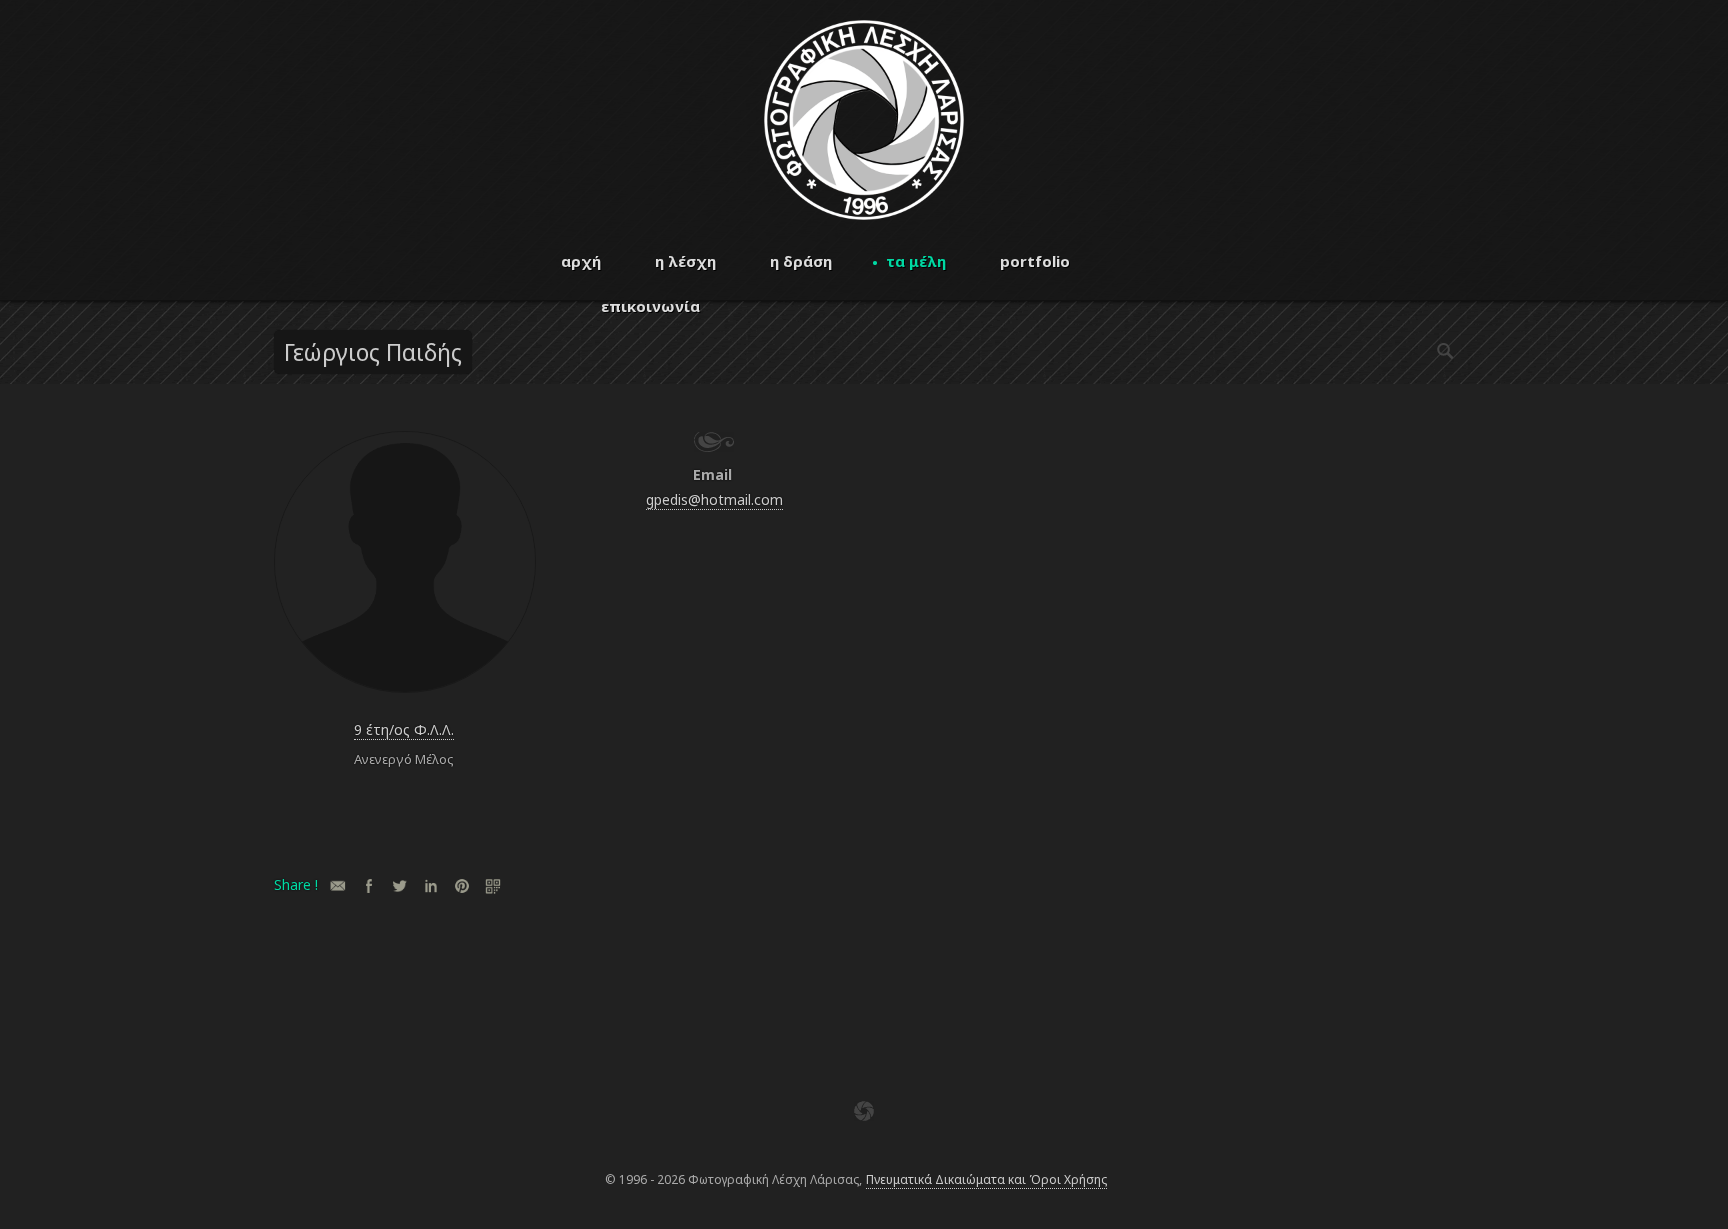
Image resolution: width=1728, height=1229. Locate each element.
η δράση (801, 261)
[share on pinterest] (461, 885)
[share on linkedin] (430, 885)
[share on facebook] (368, 885)
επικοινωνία (650, 306)
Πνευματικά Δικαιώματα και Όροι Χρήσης (986, 1179)
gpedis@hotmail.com (714, 499)
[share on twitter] (399, 885)
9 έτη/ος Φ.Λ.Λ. (404, 729)
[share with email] (337, 885)
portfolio (1035, 261)
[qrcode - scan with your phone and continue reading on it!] (492, 885)
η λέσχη (685, 261)
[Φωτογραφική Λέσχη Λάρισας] (864, 214)
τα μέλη (916, 261)
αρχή (581, 261)
